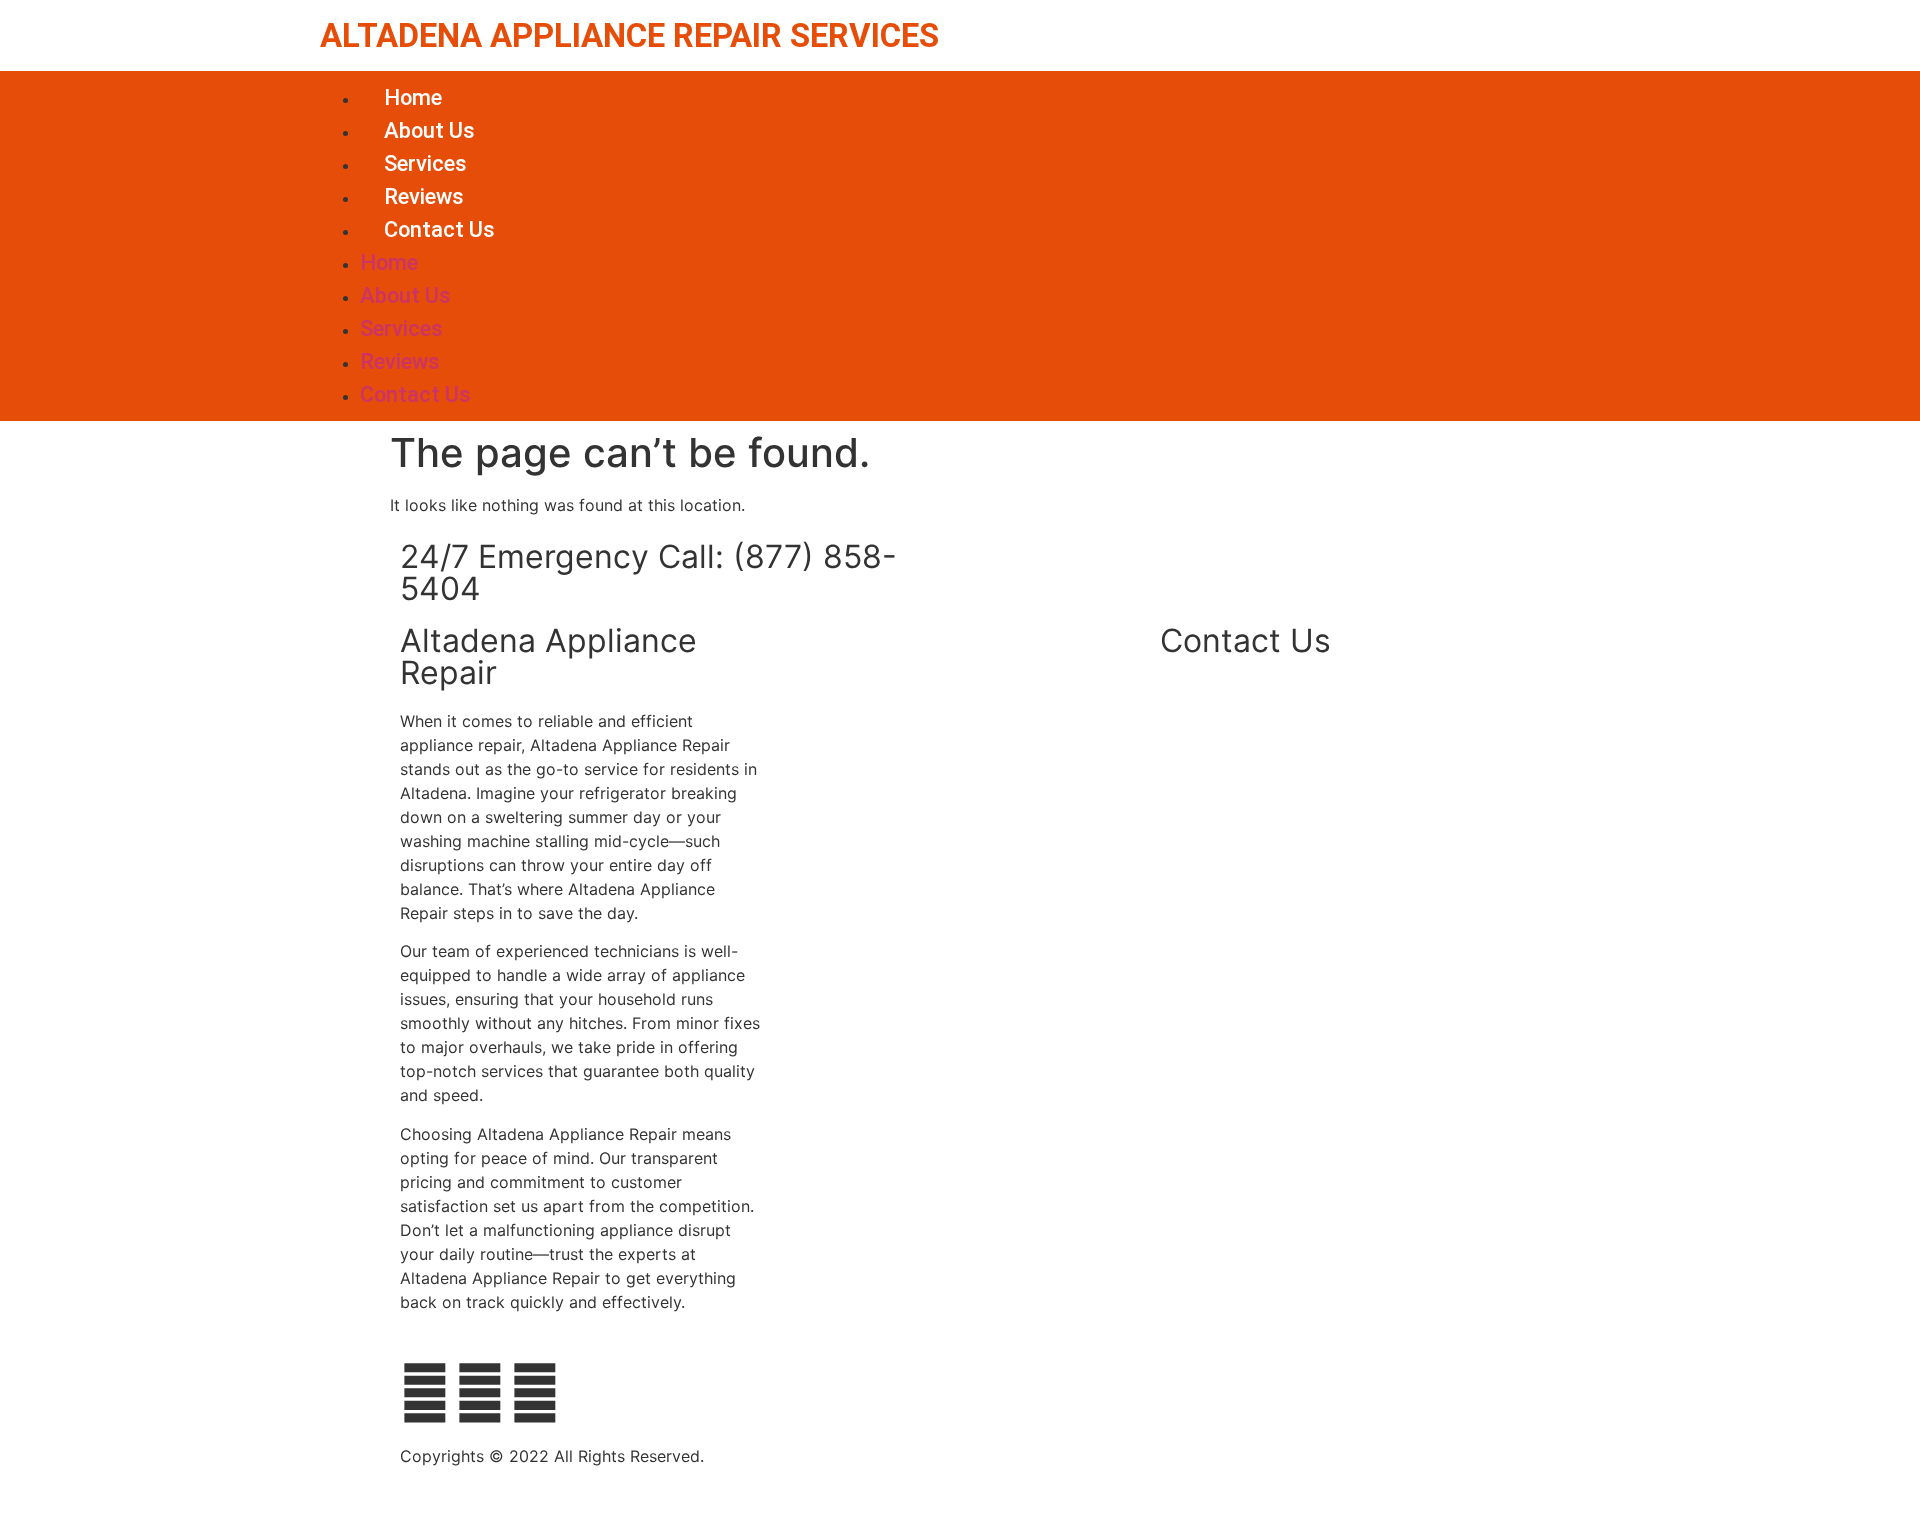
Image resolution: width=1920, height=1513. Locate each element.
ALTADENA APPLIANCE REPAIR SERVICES (629, 35)
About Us (429, 130)
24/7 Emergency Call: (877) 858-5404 (648, 572)
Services (425, 163)
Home (413, 97)
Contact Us (439, 229)
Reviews (424, 196)
